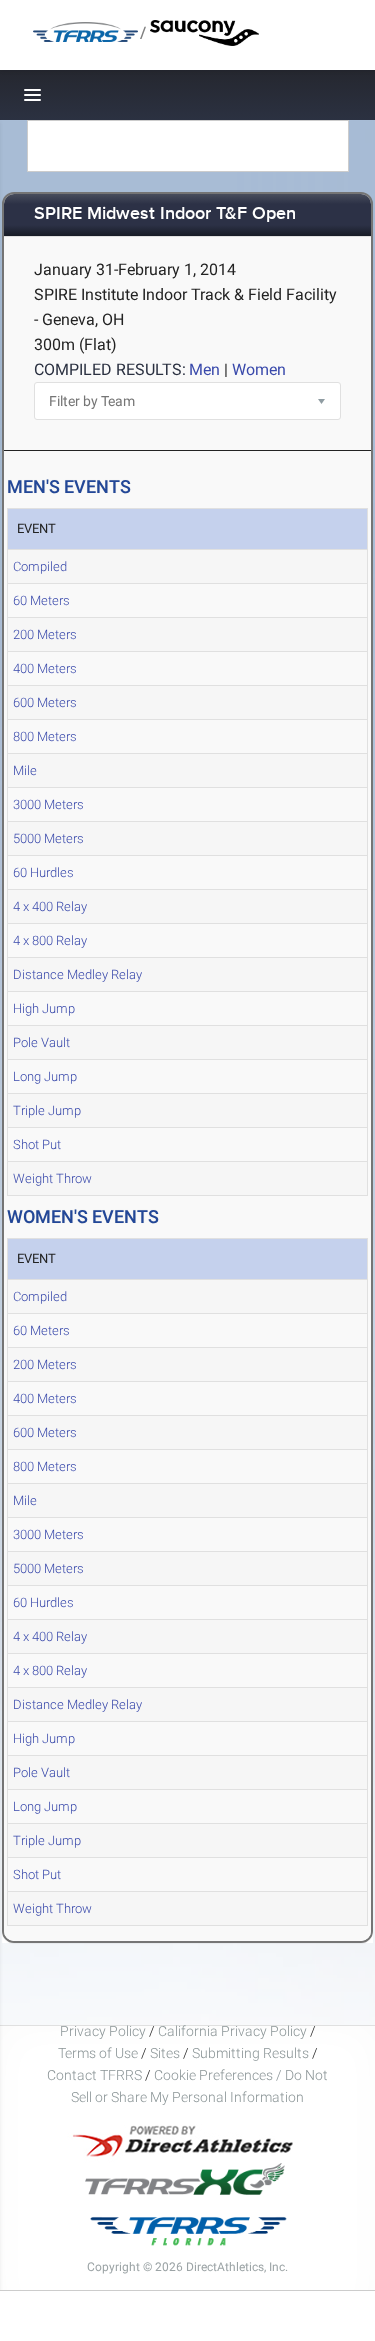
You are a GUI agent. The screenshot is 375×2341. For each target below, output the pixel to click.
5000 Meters (48, 838)
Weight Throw (52, 1178)
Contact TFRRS (96, 2075)
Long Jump (45, 1076)
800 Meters (45, 736)
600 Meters (45, 702)
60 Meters (41, 600)
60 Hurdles (43, 872)
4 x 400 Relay (50, 906)
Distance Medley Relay (77, 974)
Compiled (40, 566)
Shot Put (37, 1144)
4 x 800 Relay (50, 940)
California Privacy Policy (232, 2031)
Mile (25, 770)
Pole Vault (41, 1042)
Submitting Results (250, 2053)
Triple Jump (47, 1110)
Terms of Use (98, 2053)
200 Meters (45, 634)
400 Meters (45, 668)
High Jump (44, 1008)
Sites (165, 2053)
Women (259, 369)
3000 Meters (48, 804)
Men (204, 369)
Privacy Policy (103, 2031)
